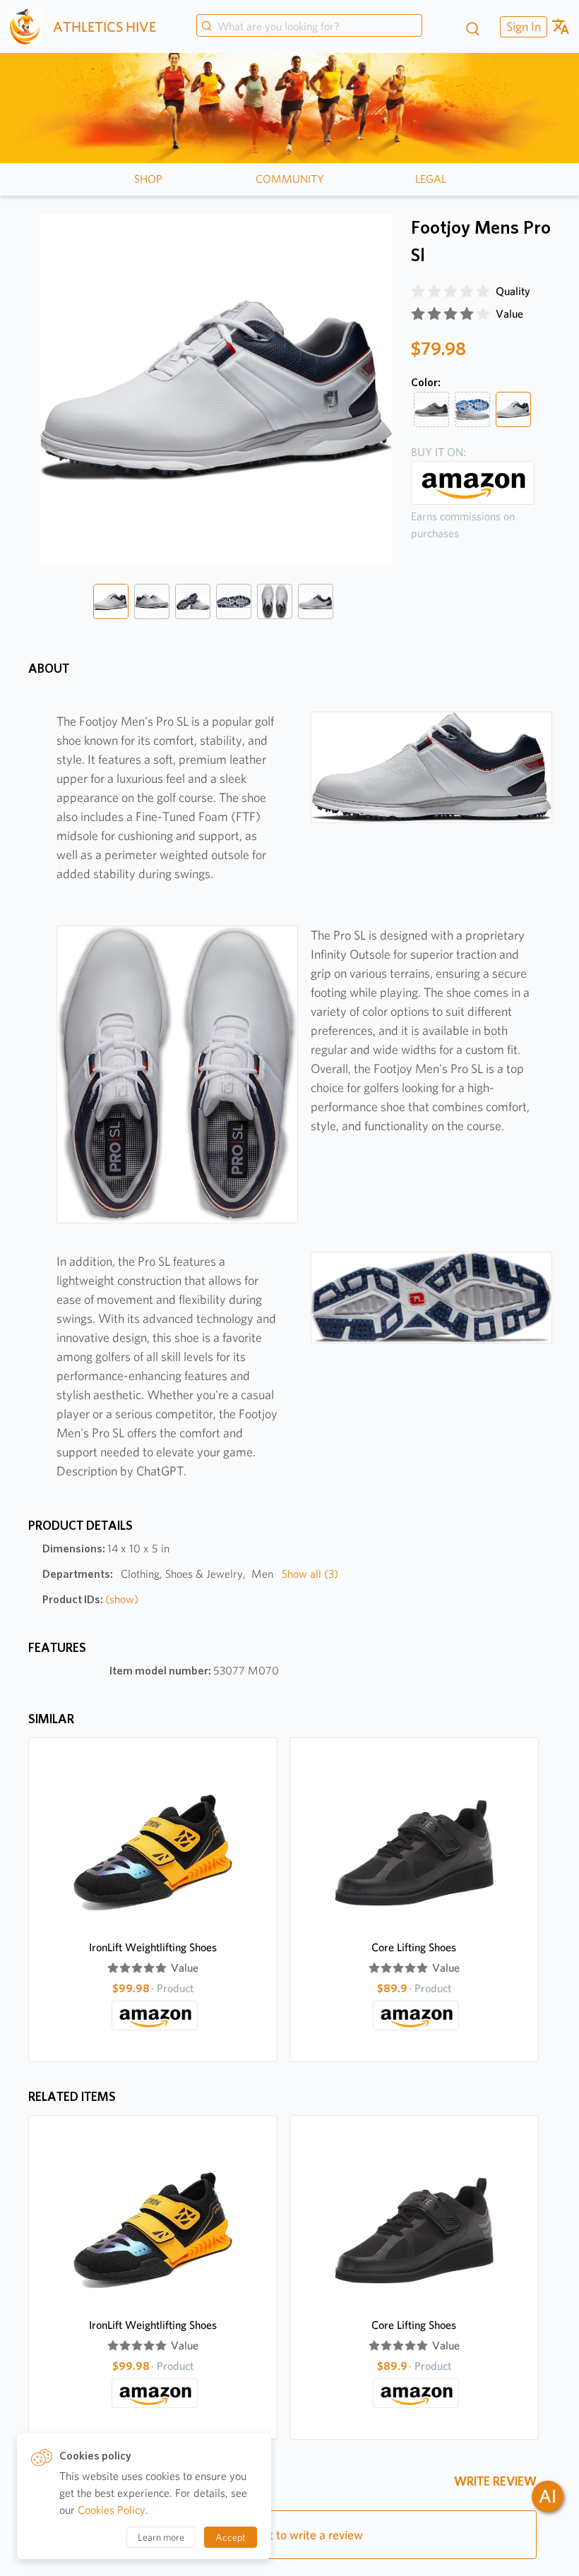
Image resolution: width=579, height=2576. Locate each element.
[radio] (418, 292)
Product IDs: (90, 1599)
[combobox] (309, 27)
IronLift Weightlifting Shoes (153, 1947)
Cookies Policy (112, 2510)
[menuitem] (522, 26)
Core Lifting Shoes (414, 1947)
